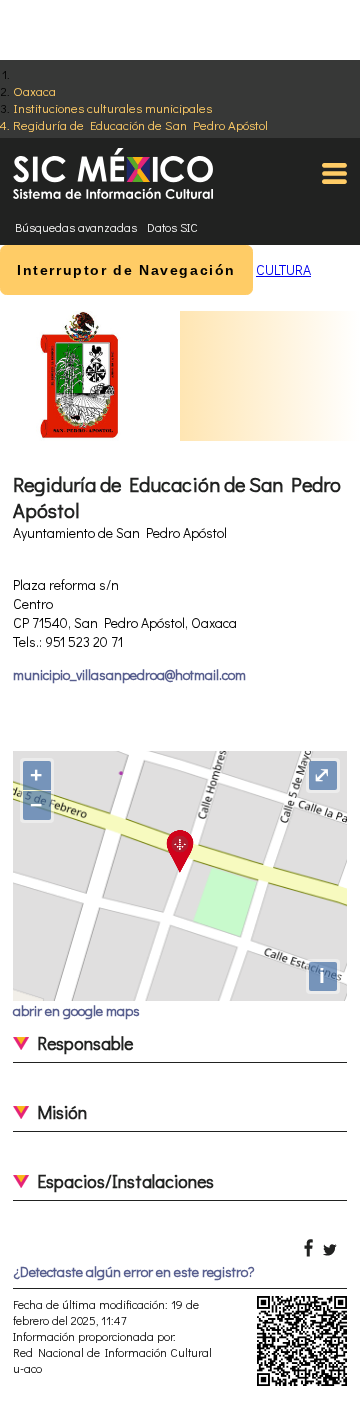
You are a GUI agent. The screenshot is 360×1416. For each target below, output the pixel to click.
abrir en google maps (76, 1010)
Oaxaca (34, 90)
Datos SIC (172, 227)
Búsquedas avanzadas (76, 227)
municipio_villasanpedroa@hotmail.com (129, 674)
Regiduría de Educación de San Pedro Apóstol (140, 124)
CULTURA (283, 269)
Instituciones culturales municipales (112, 107)
